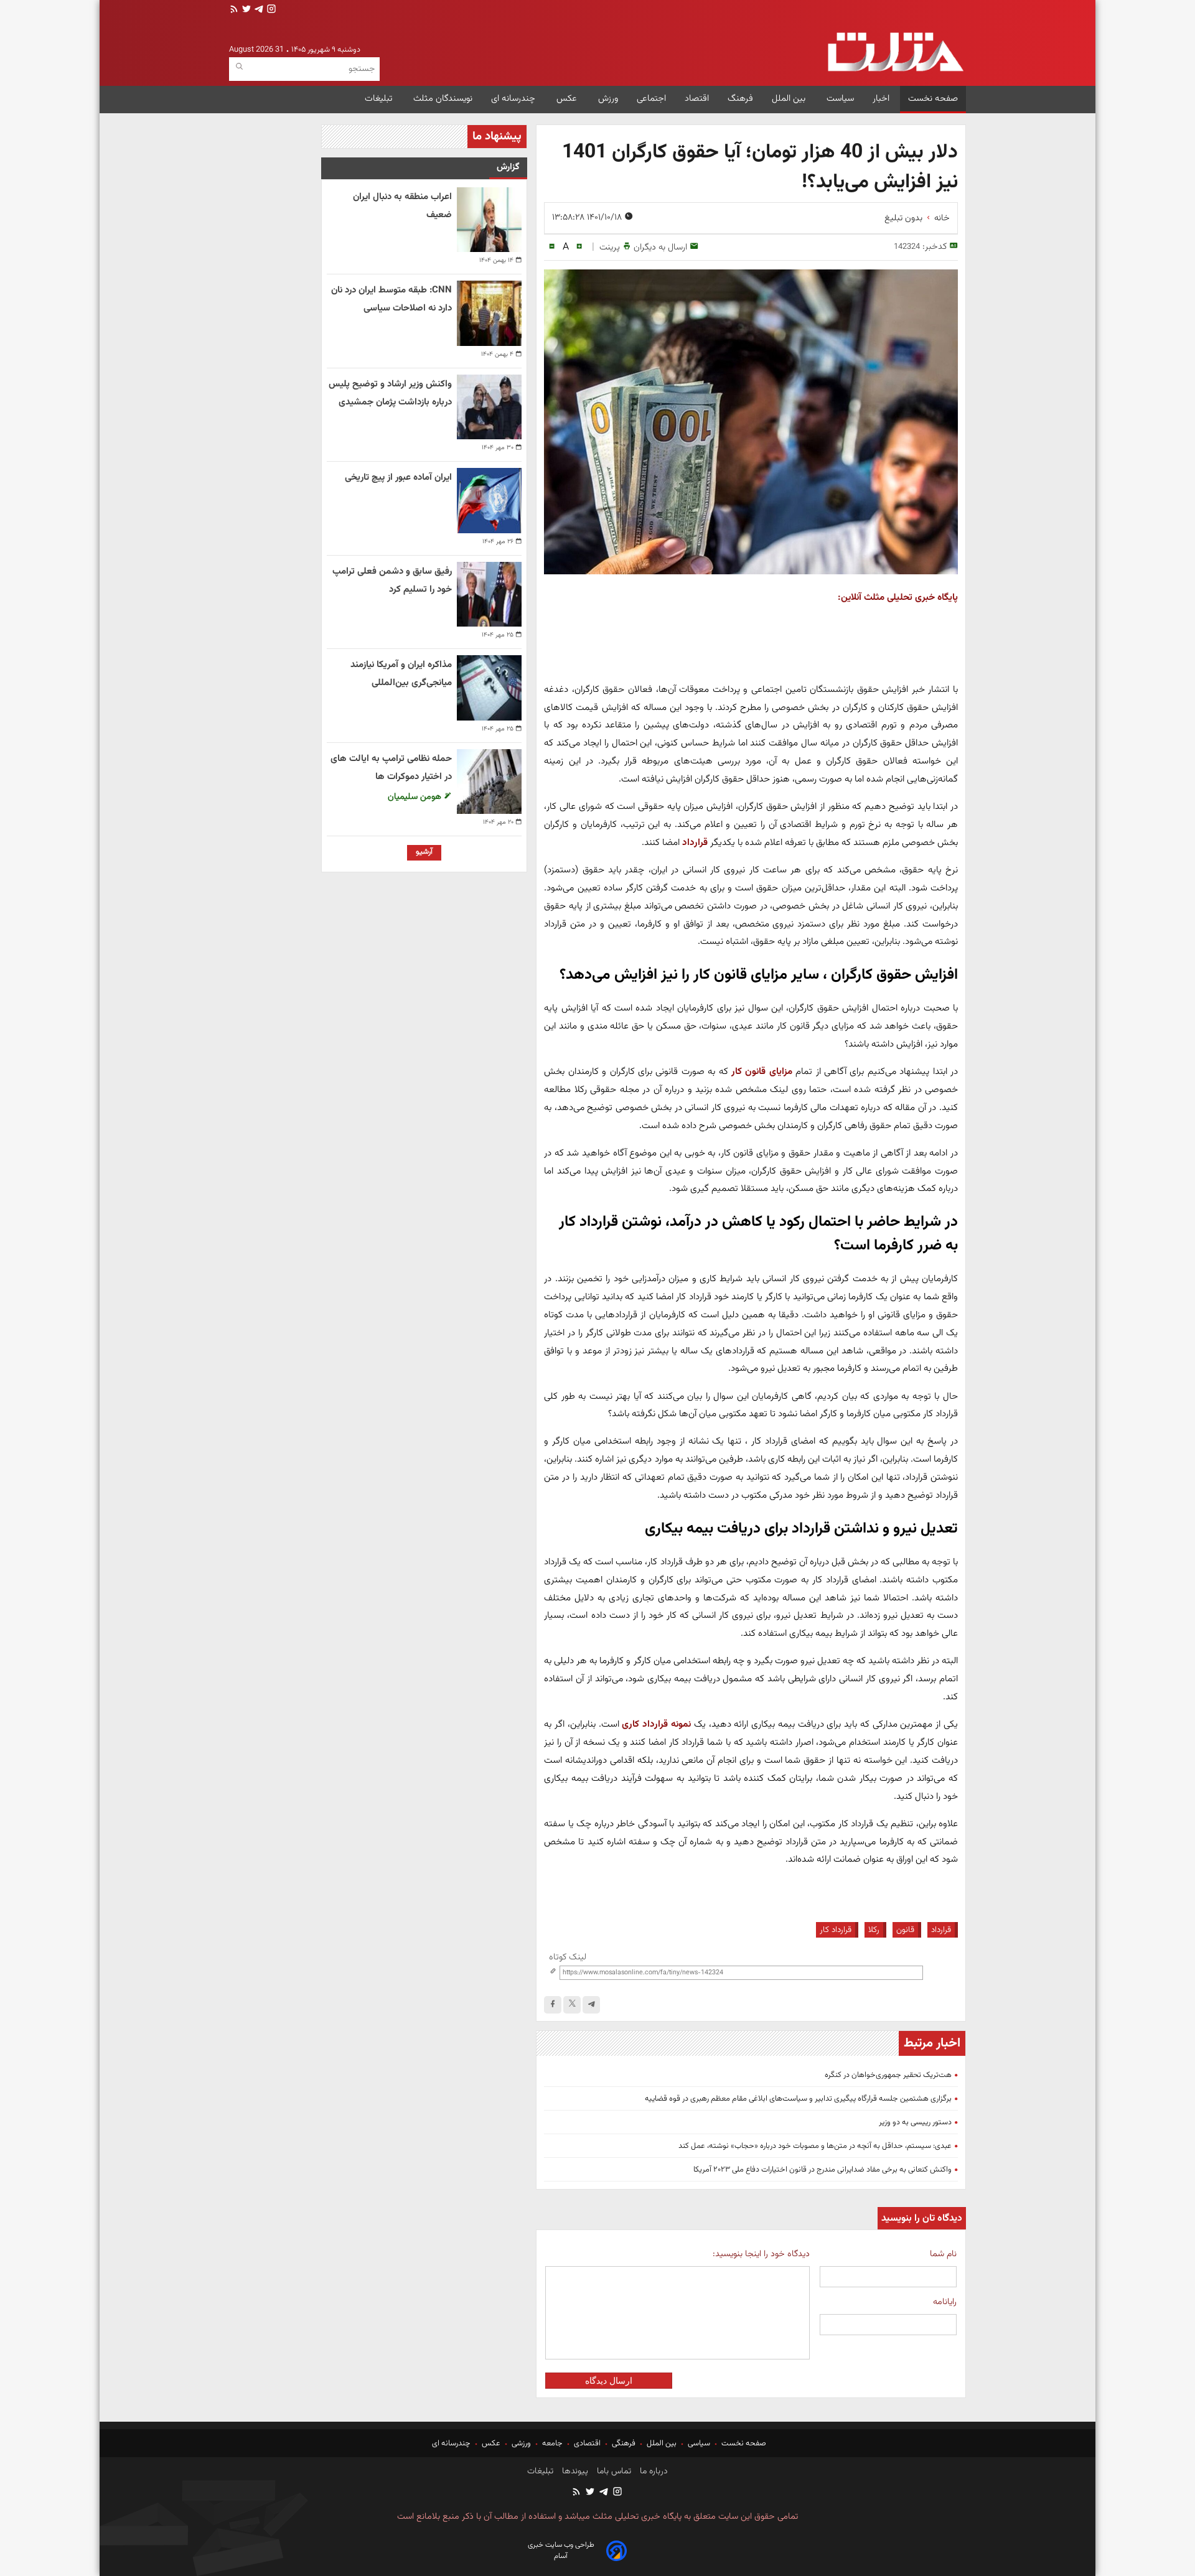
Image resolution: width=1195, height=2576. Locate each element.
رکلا (874, 1930)
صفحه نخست (933, 99)
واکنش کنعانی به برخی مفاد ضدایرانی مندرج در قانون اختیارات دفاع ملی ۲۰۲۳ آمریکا (822, 2170)
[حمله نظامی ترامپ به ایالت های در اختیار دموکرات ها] (489, 782)
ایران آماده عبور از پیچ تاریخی (398, 478)
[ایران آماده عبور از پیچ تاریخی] (489, 500)
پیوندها (574, 2471)
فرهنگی (624, 2443)
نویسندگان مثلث (443, 99)
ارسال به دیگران (660, 247)
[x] (572, 2005)
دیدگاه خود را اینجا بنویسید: (761, 2254)
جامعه (552, 2443)
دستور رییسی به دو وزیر (915, 2122)
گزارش (508, 167)
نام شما (943, 2254)
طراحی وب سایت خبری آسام (561, 2550)
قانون (905, 1930)
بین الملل (790, 99)
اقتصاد (697, 99)
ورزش (608, 99)
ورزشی (521, 2443)
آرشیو (424, 852)
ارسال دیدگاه (609, 2381)
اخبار (881, 99)
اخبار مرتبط (932, 2043)
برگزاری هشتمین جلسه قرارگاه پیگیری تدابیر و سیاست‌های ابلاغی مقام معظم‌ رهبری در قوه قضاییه (798, 2099)
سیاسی (699, 2443)
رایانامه (945, 2302)
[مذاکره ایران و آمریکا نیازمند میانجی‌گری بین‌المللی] (489, 688)
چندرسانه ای (514, 99)
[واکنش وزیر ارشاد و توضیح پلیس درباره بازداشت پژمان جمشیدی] (489, 407)
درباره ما (653, 2471)
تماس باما (613, 2471)
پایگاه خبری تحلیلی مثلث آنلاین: (898, 597)
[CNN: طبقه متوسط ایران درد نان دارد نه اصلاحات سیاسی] (489, 313)
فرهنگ (740, 99)
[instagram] (270, 10)
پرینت (610, 247)
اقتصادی (587, 2443)
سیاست (840, 99)
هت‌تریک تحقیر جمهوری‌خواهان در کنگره (888, 2075)
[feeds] (234, 10)
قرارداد (941, 1930)
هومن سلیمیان (416, 797)
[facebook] (553, 2005)
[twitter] (245, 10)
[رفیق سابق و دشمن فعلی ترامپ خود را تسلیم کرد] (489, 594)
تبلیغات (380, 99)
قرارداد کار (836, 1930)
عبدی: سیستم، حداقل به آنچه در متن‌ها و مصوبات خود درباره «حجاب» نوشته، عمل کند (815, 2146)
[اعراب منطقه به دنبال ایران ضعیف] (489, 220)
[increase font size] (579, 247)
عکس (568, 99)
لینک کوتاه (568, 1957)
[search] (239, 67)
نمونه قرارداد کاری (656, 1724)
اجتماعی (651, 99)
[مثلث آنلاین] (895, 52)
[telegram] (258, 10)
